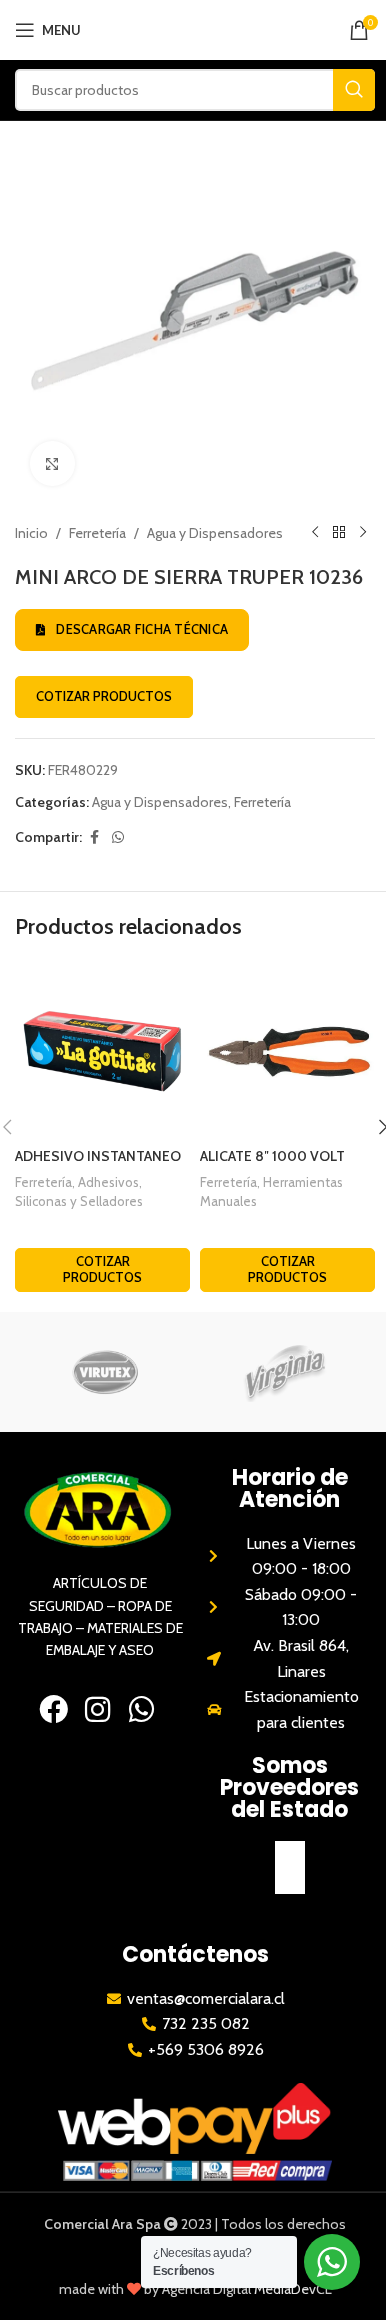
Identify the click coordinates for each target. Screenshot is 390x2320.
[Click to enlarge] (52, 463)
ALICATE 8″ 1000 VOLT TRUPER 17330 (272, 1166)
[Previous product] (315, 533)
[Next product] (363, 533)
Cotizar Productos (104, 696)
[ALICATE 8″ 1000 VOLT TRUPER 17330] (287, 1050)
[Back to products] (339, 533)
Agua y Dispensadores (215, 533)
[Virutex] (105, 1372)
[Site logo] (195, 28)
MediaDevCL (293, 2289)
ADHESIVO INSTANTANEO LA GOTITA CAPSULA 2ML (98, 1166)
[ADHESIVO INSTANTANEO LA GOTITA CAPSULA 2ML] (102, 1050)
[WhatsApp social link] (118, 837)
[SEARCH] (354, 90)
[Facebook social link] (94, 837)
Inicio (31, 533)
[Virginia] (285, 1372)
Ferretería (97, 533)
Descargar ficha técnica (142, 629)
